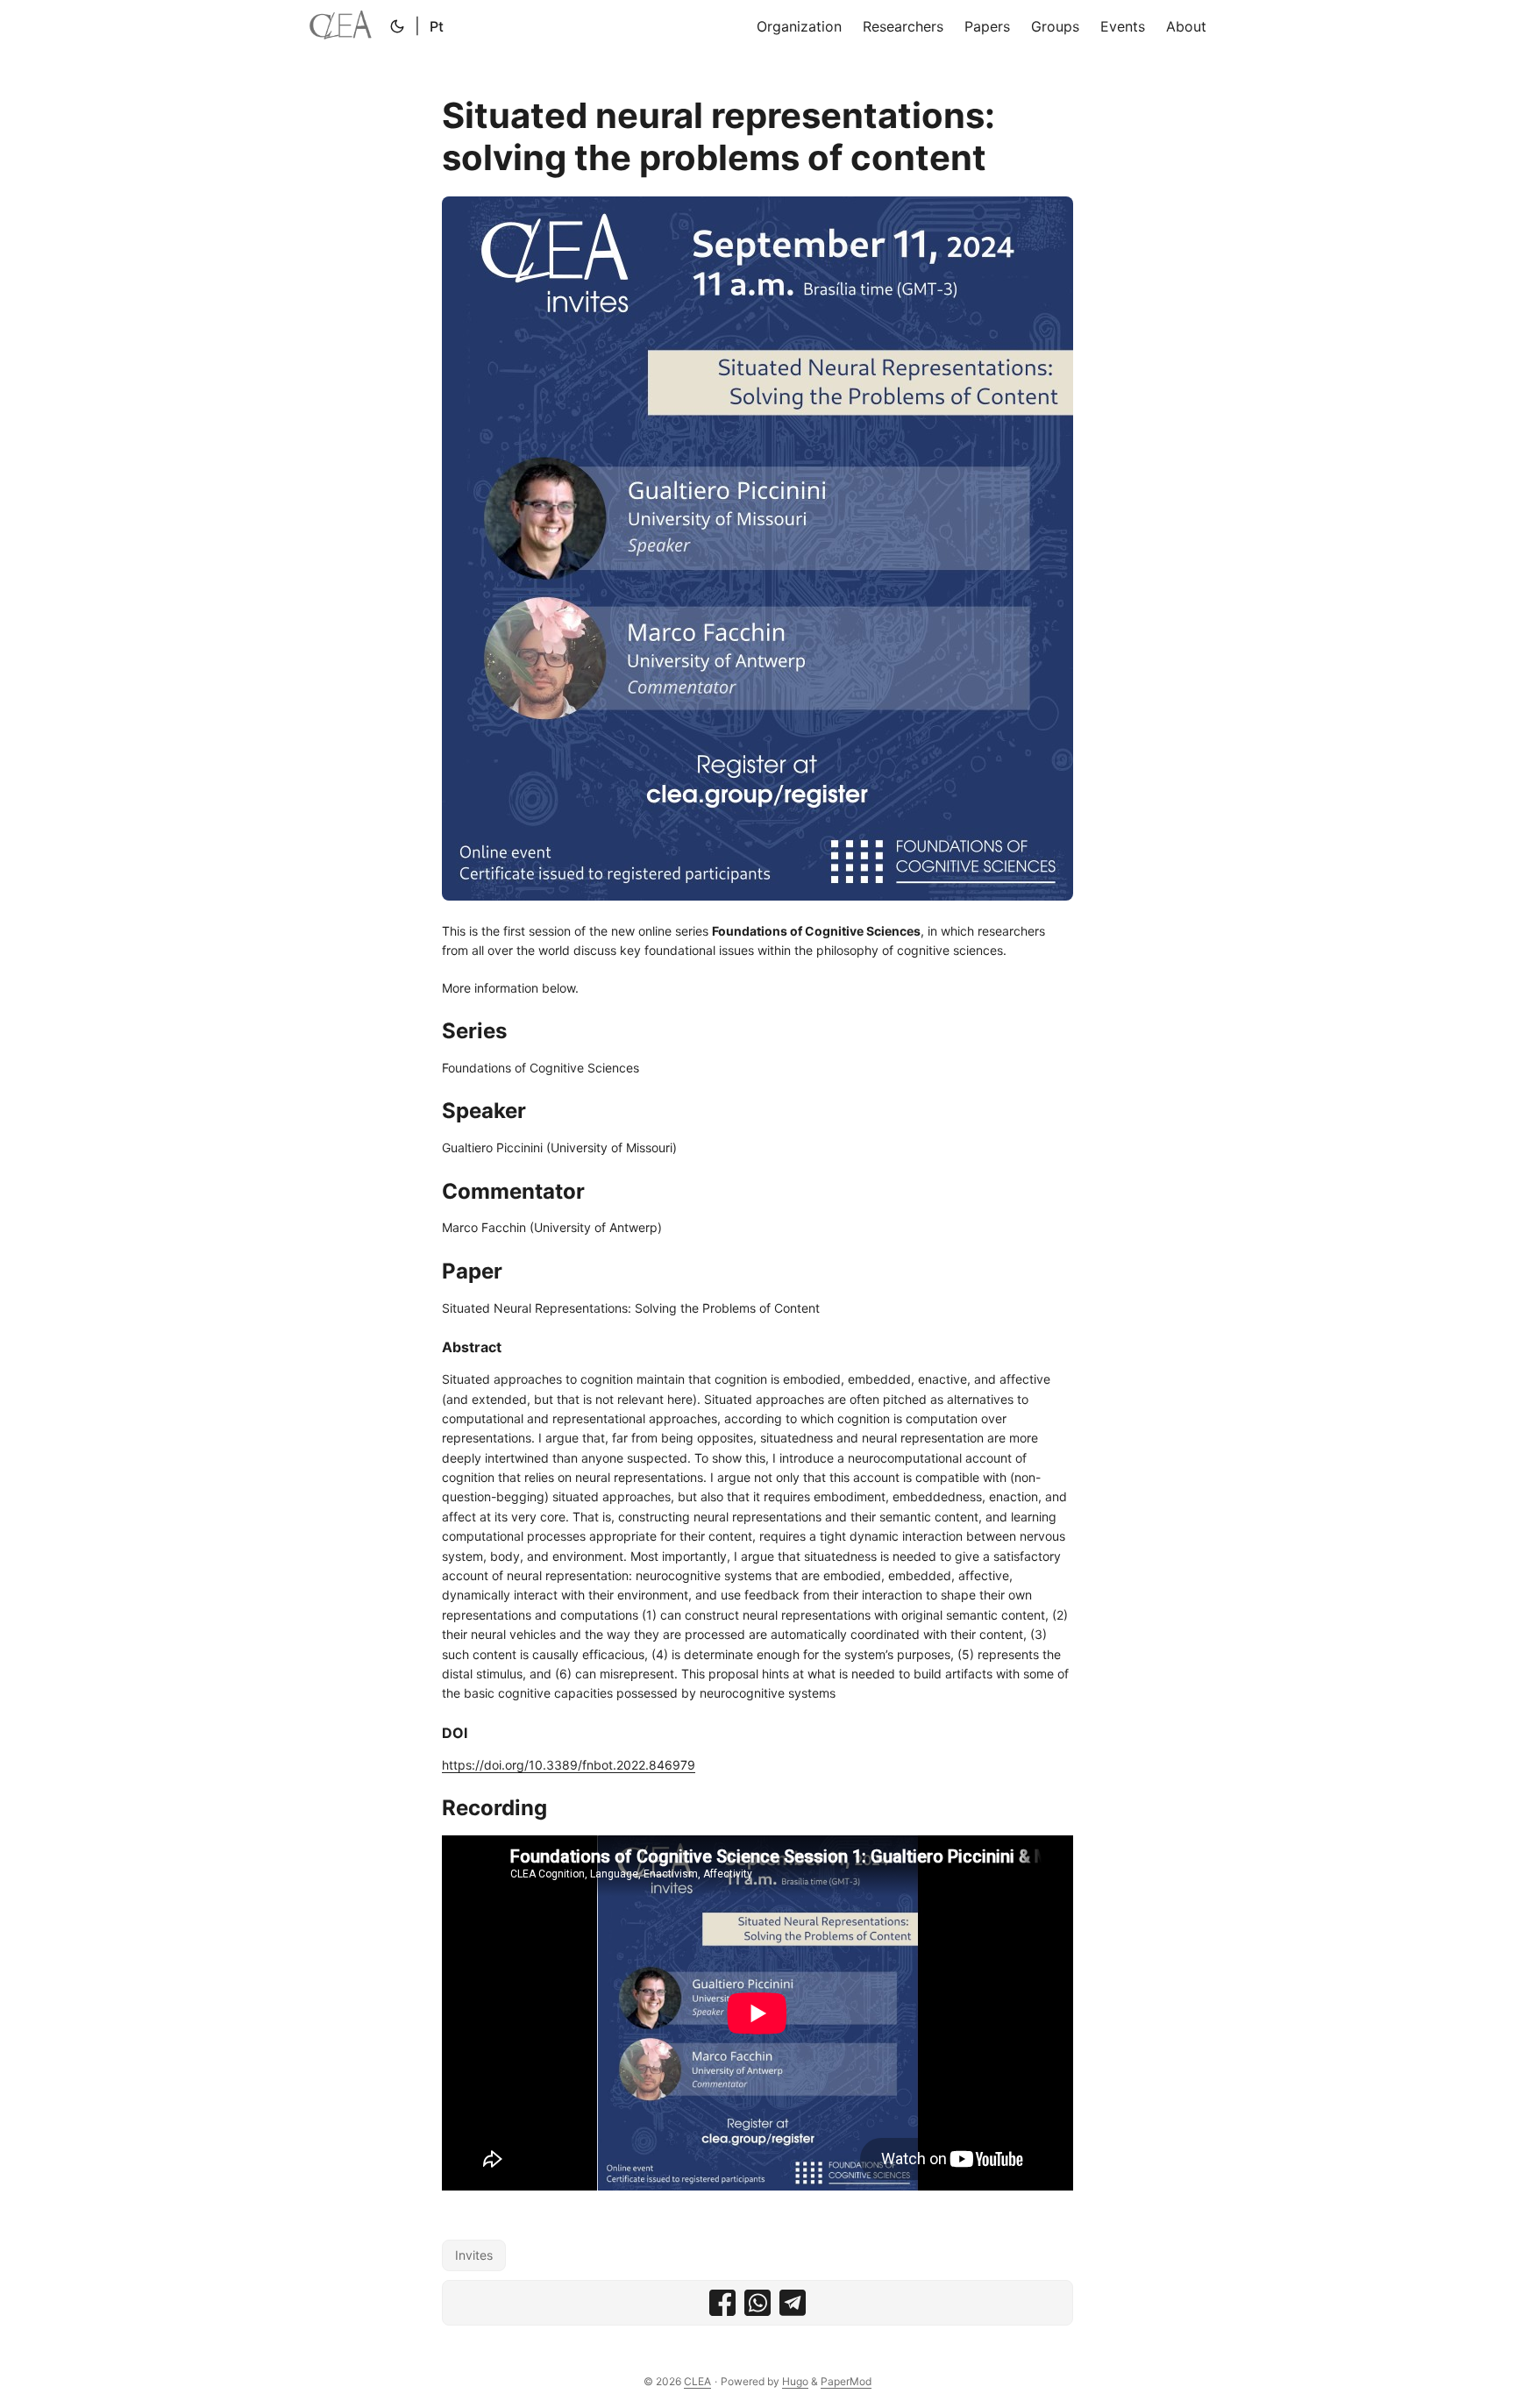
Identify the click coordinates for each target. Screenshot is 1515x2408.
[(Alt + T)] (397, 26)
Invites (474, 2255)
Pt (437, 26)
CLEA (697, 2381)
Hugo (795, 2381)
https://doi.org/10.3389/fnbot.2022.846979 (569, 1765)
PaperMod (846, 2381)
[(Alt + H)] (344, 26)
